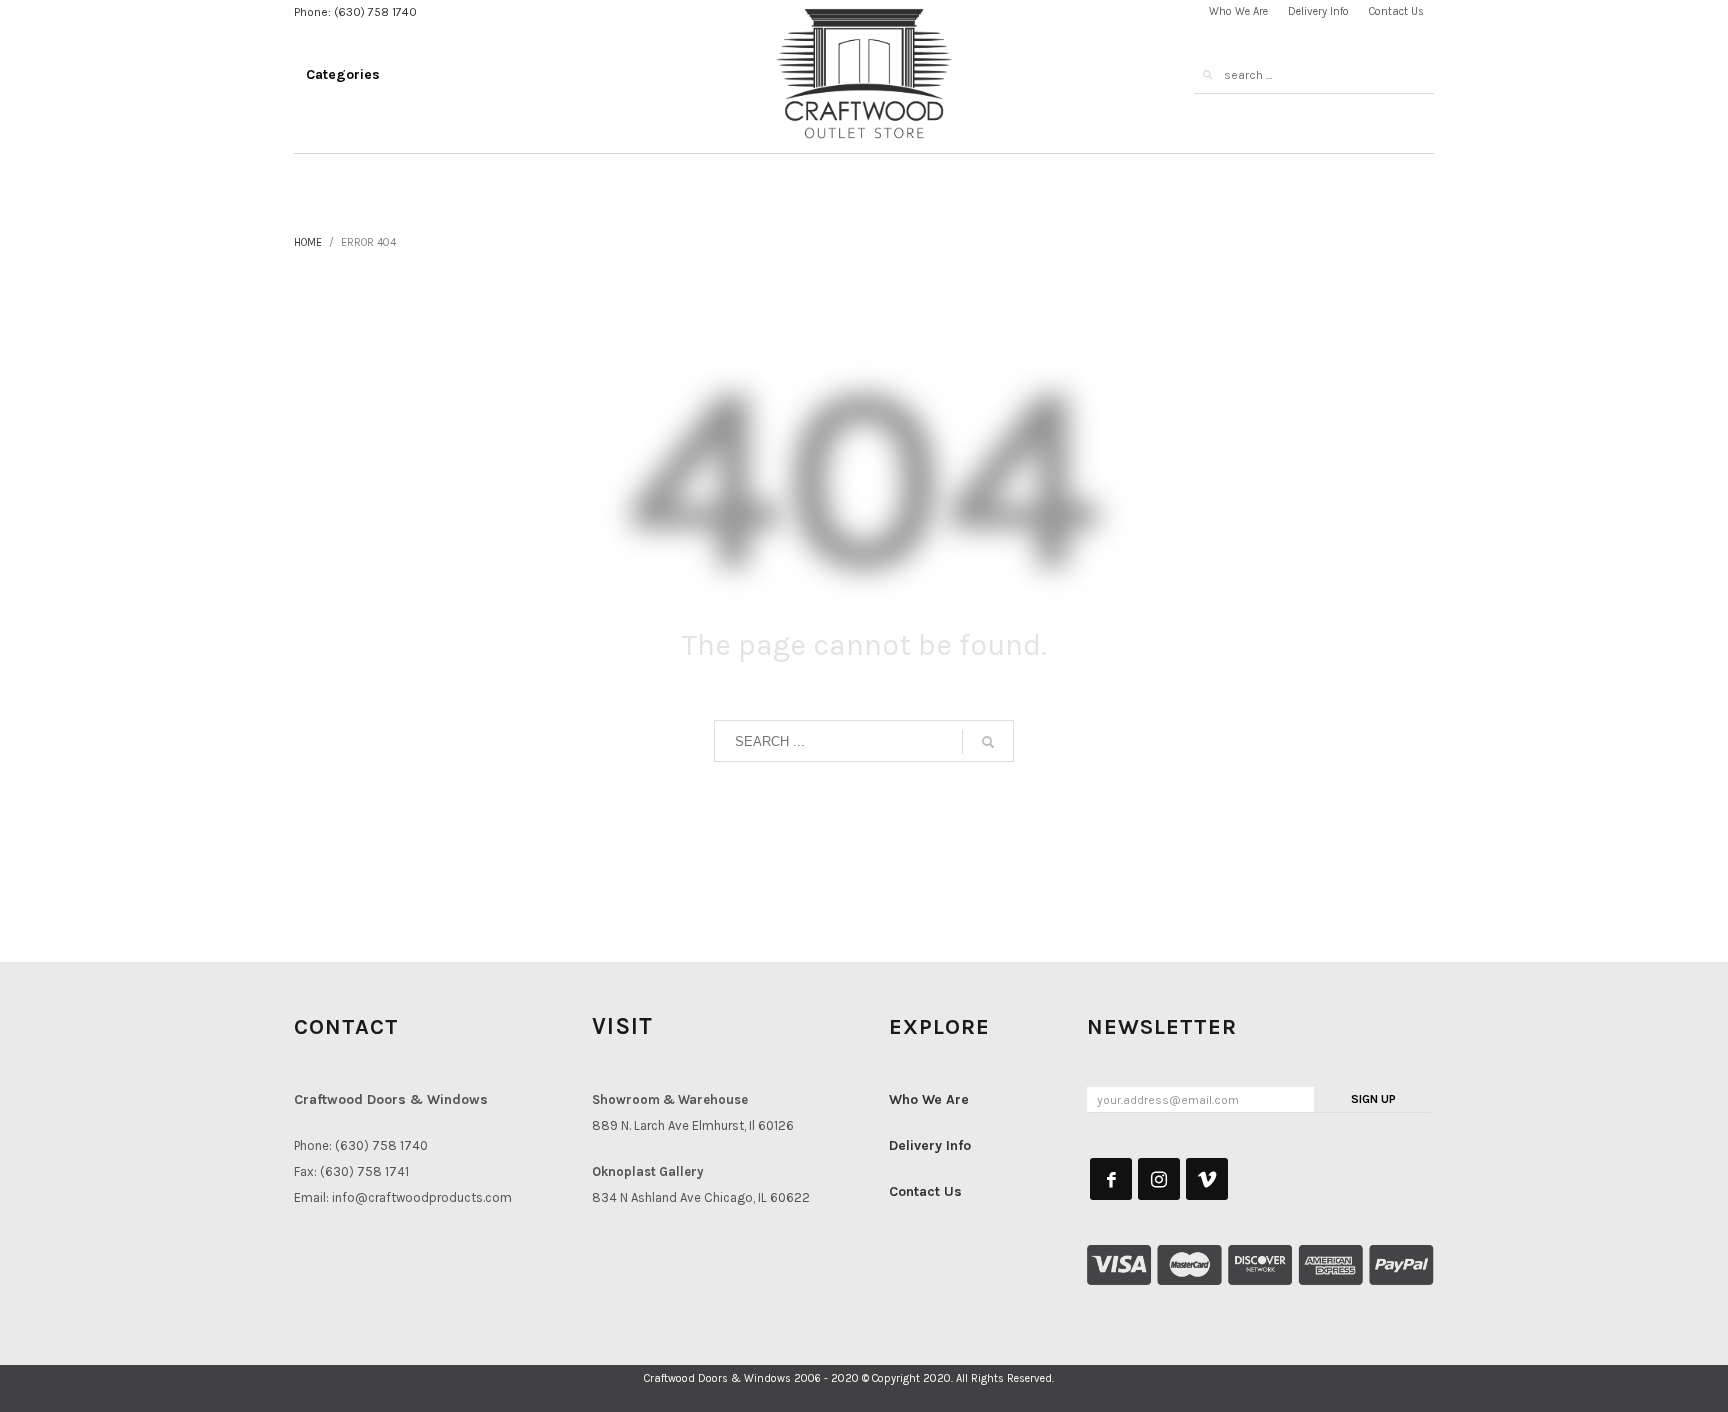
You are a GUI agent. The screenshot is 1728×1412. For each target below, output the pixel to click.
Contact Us (925, 1191)
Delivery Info (930, 1145)
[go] (1207, 75)
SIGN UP (1373, 1099)
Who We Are (929, 1099)
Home (308, 242)
